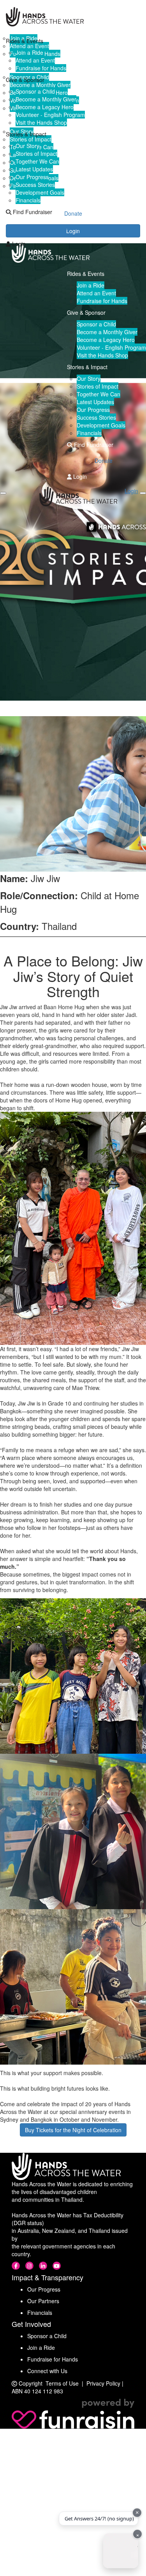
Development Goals (40, 192)
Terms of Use (62, 2383)
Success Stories (35, 185)
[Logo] (73, 17)
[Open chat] (121, 2551)
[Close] (143, 493)
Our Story (27, 146)
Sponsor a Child (35, 91)
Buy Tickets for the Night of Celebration (73, 2130)
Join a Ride (29, 52)
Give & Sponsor (25, 80)
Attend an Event (35, 60)
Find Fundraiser (32, 212)
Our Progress (32, 177)
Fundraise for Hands (41, 68)
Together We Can (37, 161)
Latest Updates (34, 169)
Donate (73, 228)
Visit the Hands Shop (41, 122)
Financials (28, 200)
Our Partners (43, 2301)
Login (18, 244)
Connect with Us (47, 2371)
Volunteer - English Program (50, 115)
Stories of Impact (36, 153)
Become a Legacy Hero (45, 107)
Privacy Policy (103, 2383)
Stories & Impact (26, 134)
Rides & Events (25, 41)
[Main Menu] (3, 493)
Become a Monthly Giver (46, 99)
